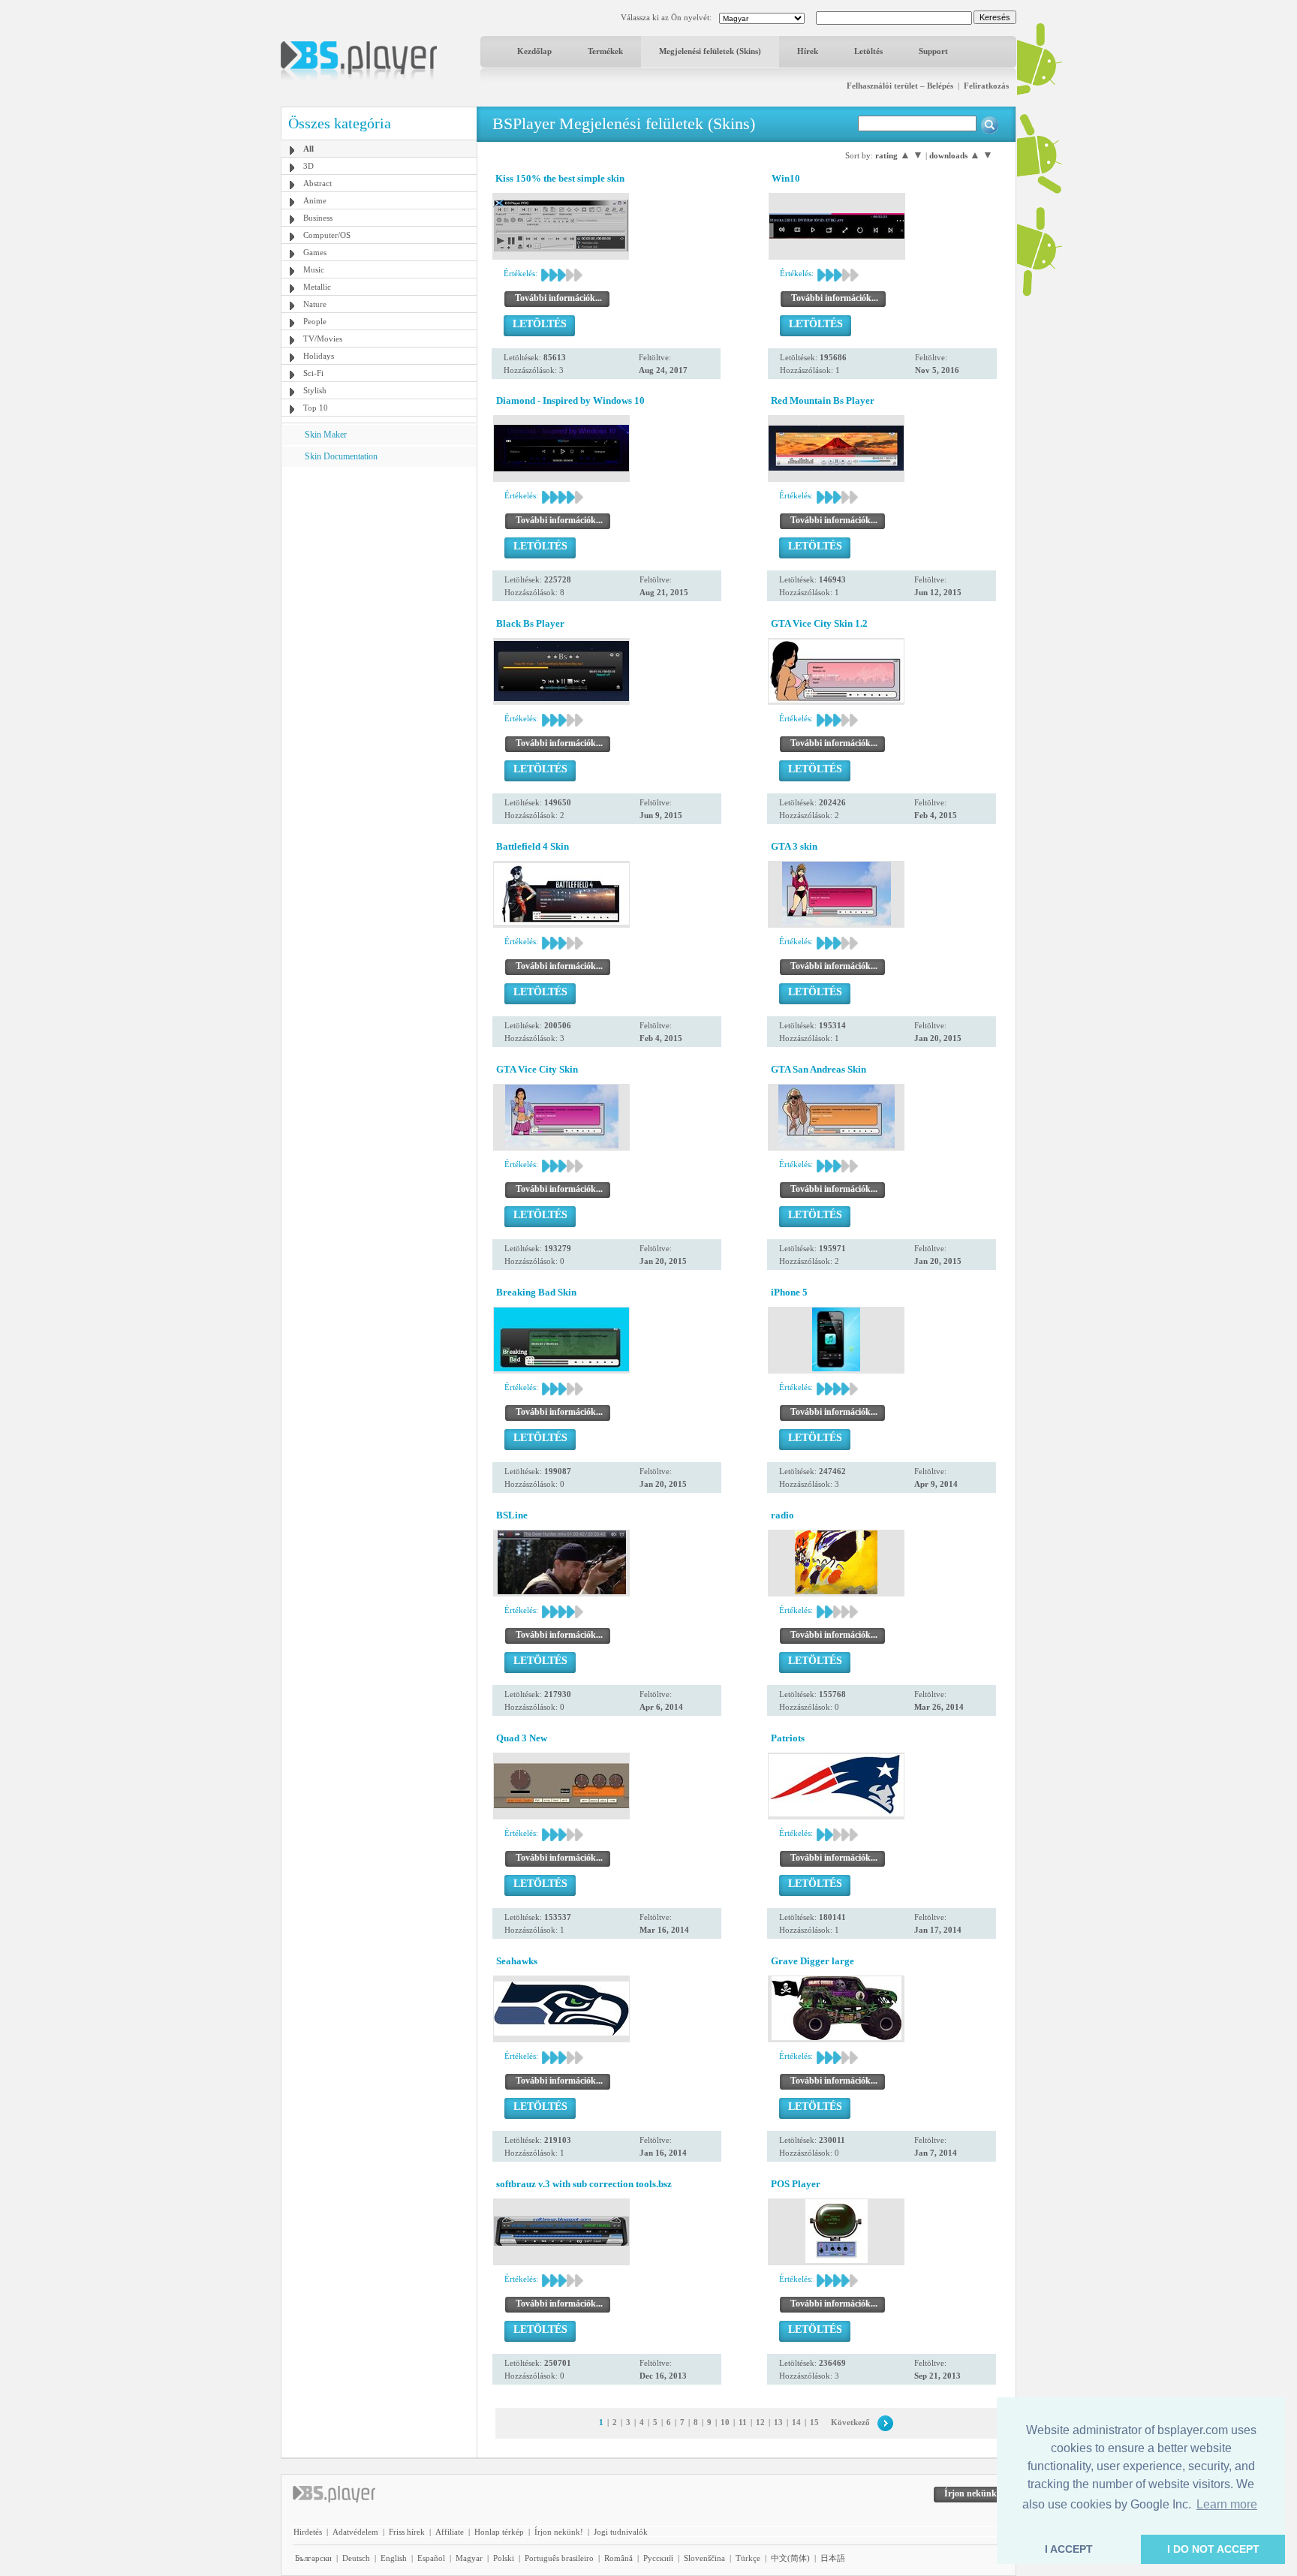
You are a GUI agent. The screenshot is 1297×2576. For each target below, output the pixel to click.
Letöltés (868, 51)
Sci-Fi (313, 373)
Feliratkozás (986, 86)
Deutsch (356, 2558)
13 (778, 2422)
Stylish (315, 390)
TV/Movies (323, 339)
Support (933, 51)
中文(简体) (790, 2558)
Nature (315, 304)
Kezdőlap (534, 51)
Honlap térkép (499, 2532)
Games (315, 252)
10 (725, 2422)
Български (313, 2558)
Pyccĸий (658, 2558)
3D (308, 166)
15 (814, 2422)
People (315, 321)
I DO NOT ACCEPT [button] (1213, 2549)
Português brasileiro (559, 2558)
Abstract (317, 183)
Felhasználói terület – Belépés (900, 86)
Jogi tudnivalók (621, 2532)
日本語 (833, 2558)
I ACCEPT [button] (1069, 2549)
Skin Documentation (341, 456)
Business (318, 218)
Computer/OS (327, 235)
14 (796, 2422)
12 (760, 2422)
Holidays (319, 356)
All (308, 149)
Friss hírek (407, 2532)
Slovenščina (704, 2558)
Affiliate (450, 2532)
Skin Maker (326, 435)
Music (314, 269)
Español (431, 2558)
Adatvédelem (355, 2532)
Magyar (469, 2558)
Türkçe (748, 2558)
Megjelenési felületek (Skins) (710, 51)
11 (743, 2422)
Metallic (317, 287)
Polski (504, 2558)
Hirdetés (308, 2532)
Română (618, 2558)
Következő (850, 2422)
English (394, 2558)
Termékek (605, 51)
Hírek (808, 51)
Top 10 (316, 408)
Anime (315, 200)
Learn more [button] (1227, 2504)
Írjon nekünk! (559, 2532)
